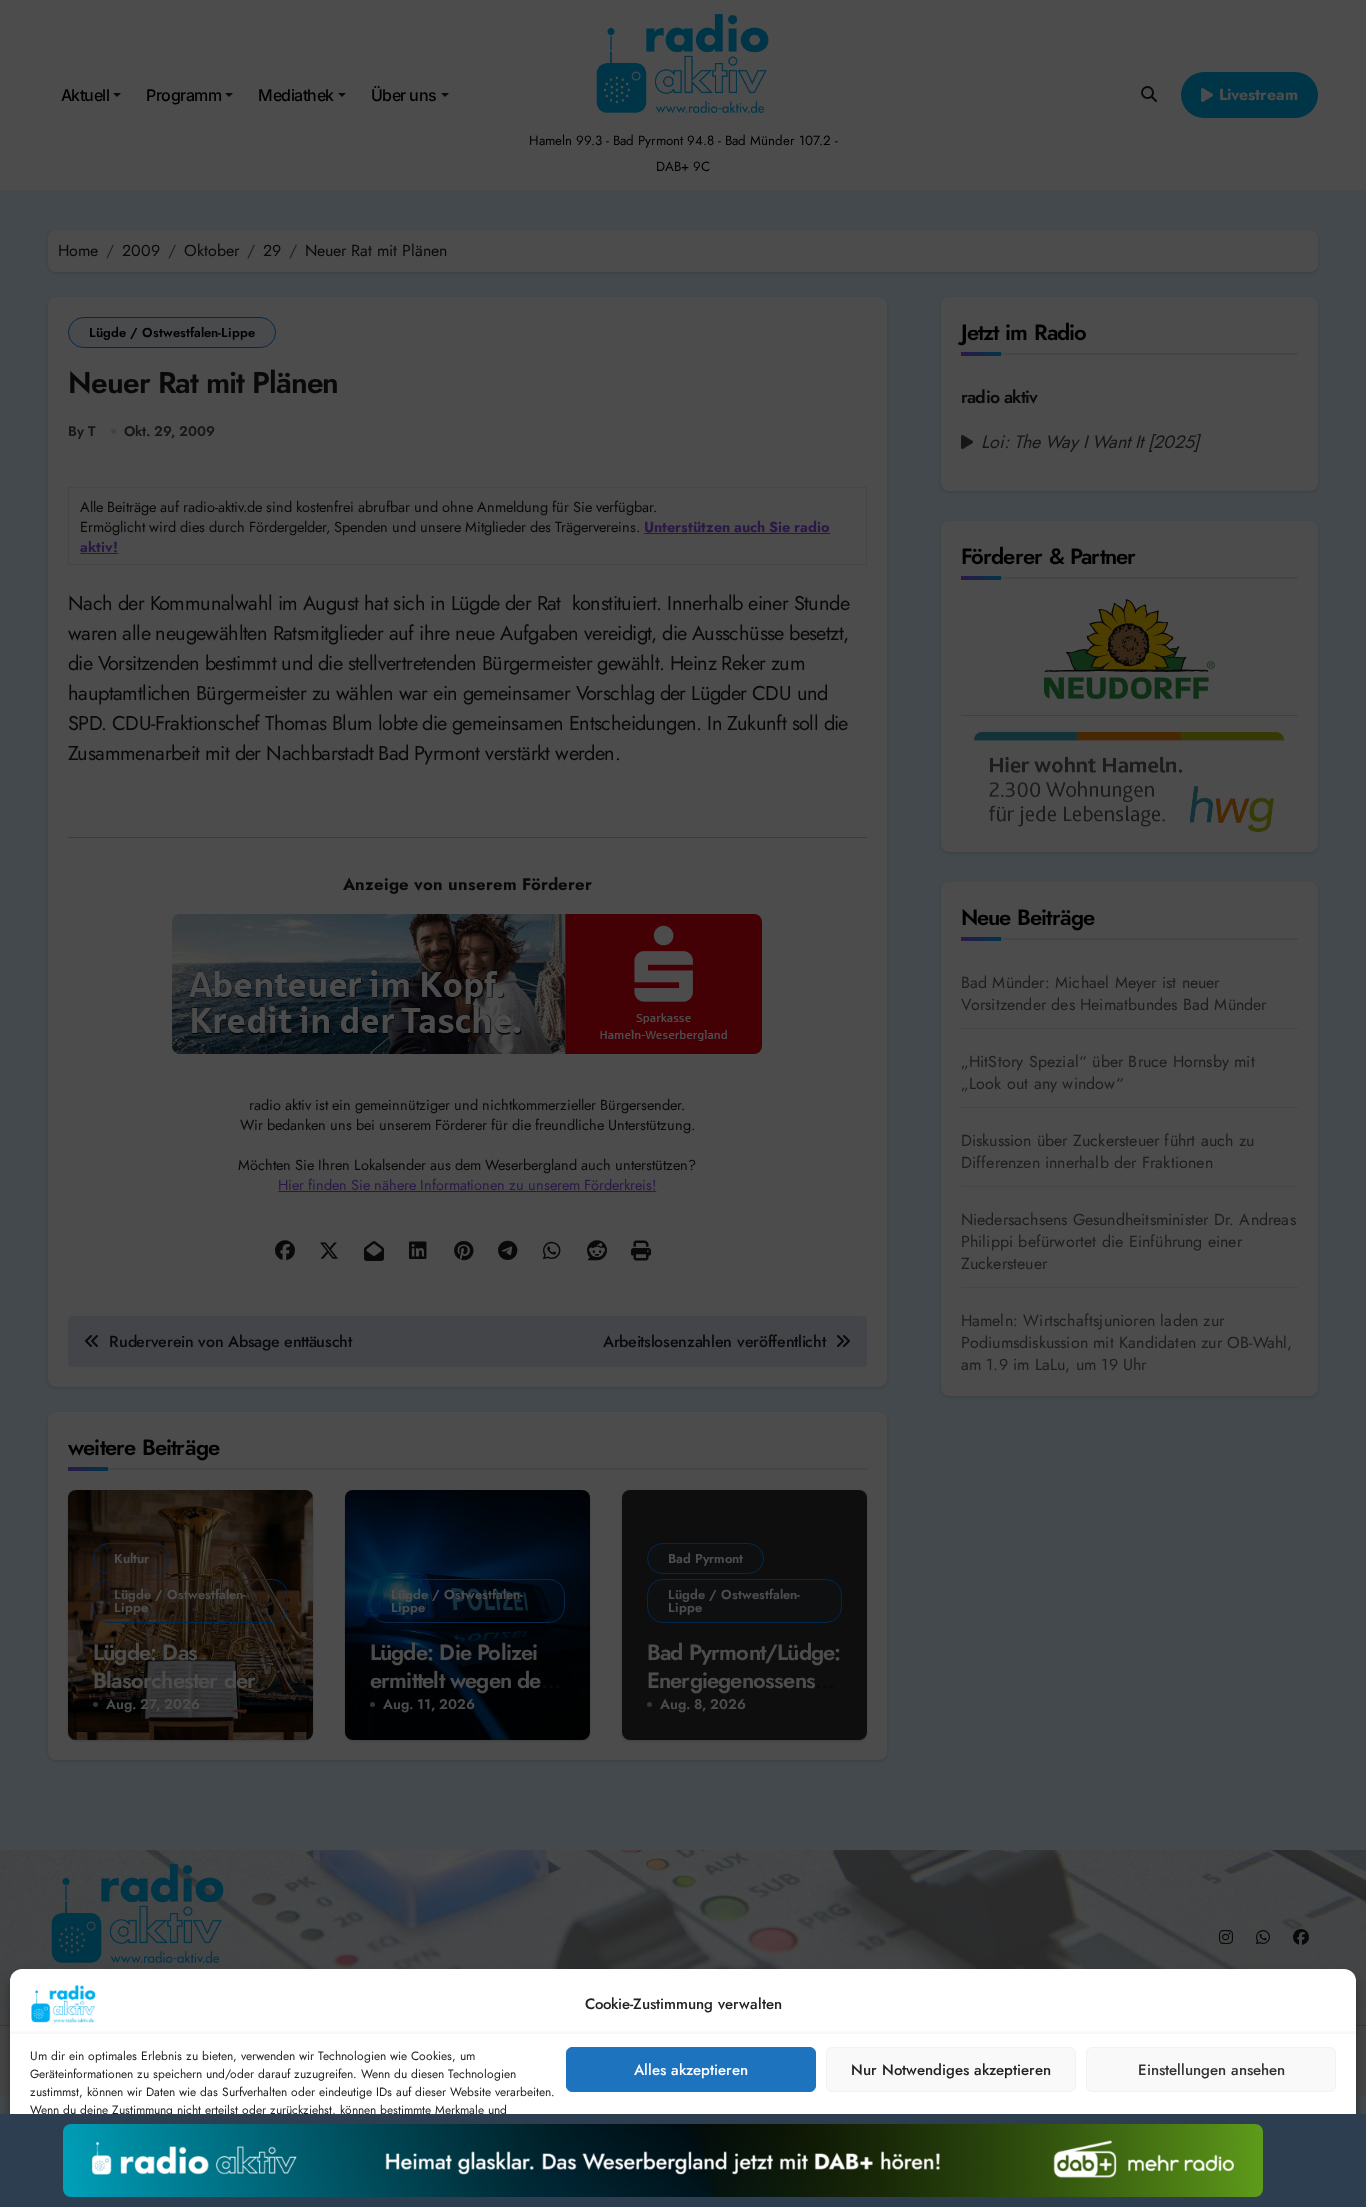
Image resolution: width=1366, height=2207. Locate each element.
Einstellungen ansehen (1211, 2070)
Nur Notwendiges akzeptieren (951, 2070)
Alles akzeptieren (691, 2070)
